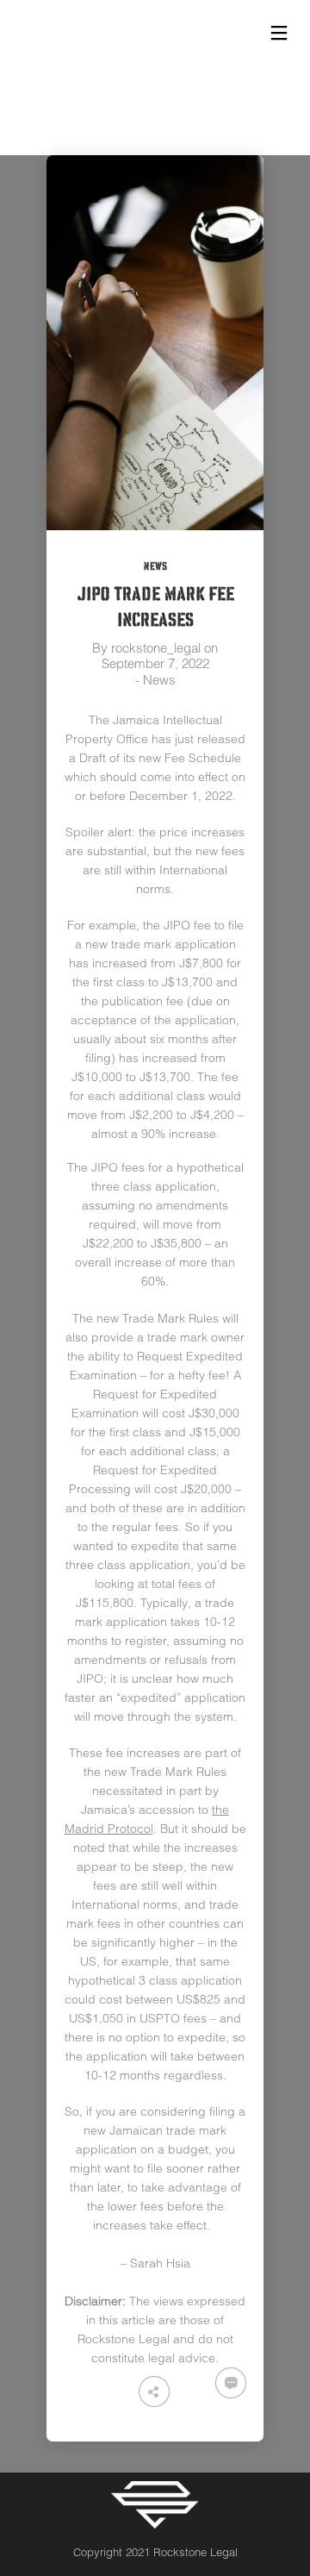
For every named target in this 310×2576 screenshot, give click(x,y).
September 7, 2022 (155, 663)
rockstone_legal (156, 648)
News (155, 566)
